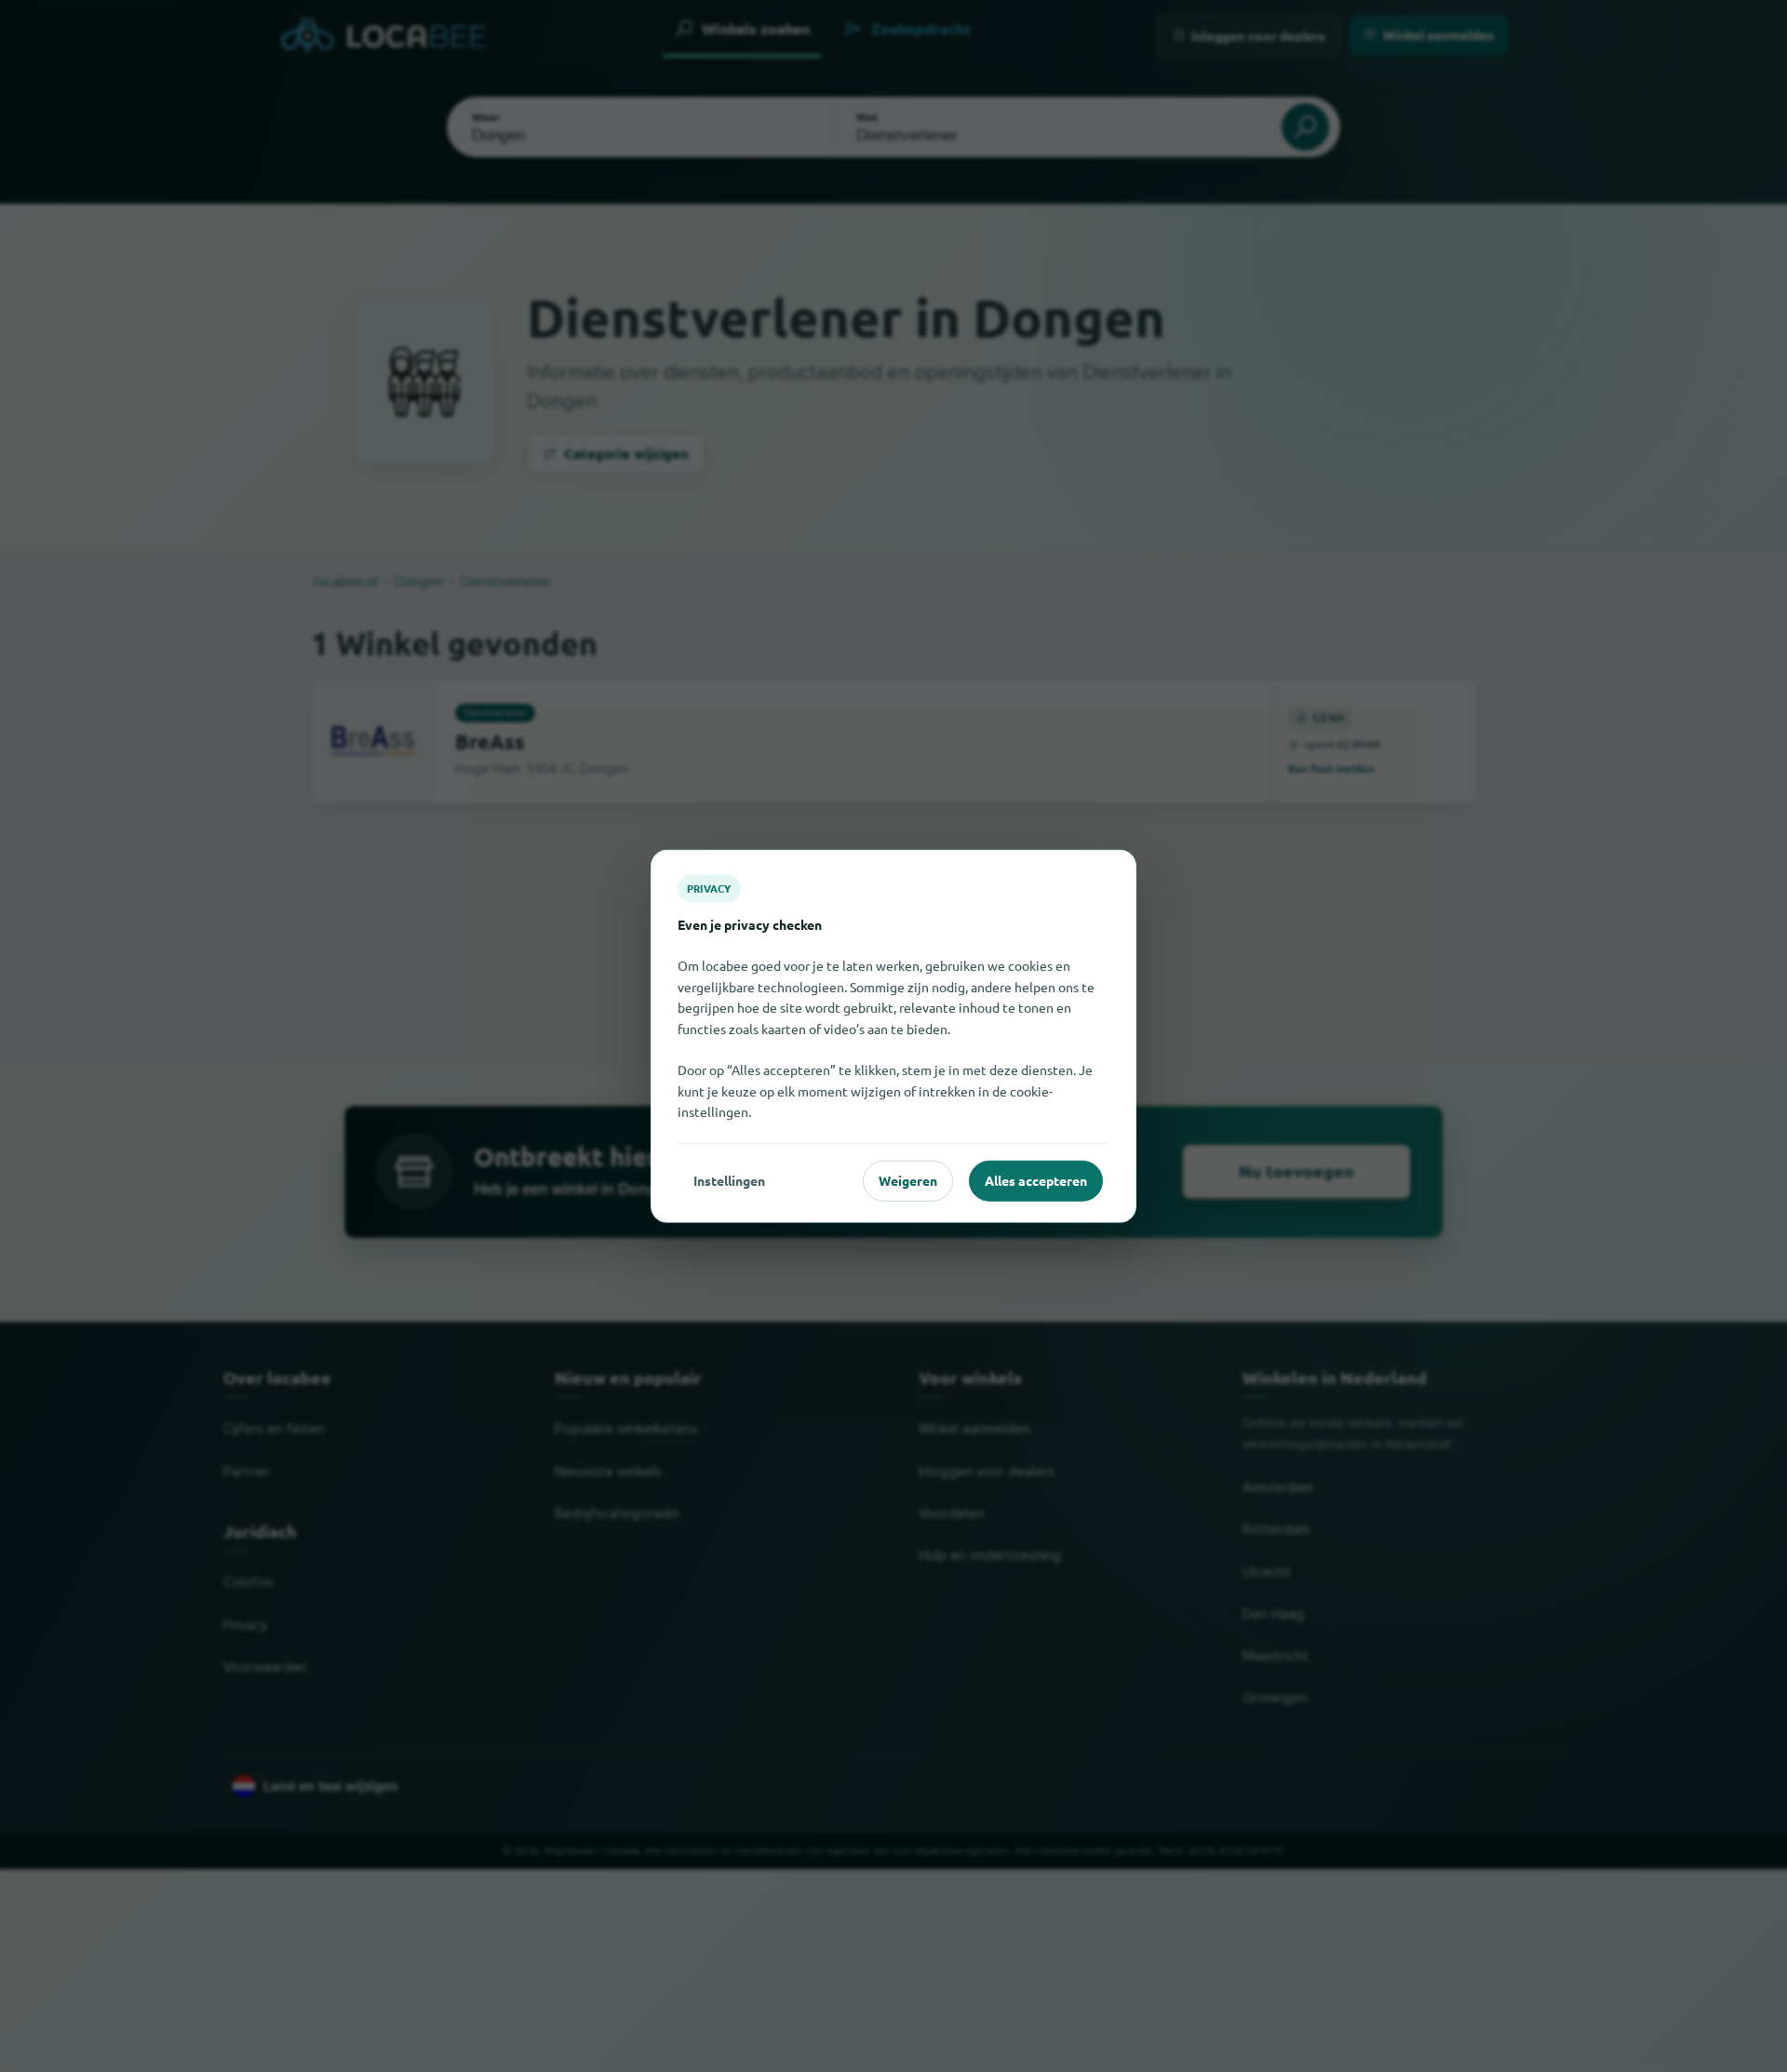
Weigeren (908, 1180)
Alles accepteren (1036, 1180)
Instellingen (729, 1180)
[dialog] (893, 1036)
